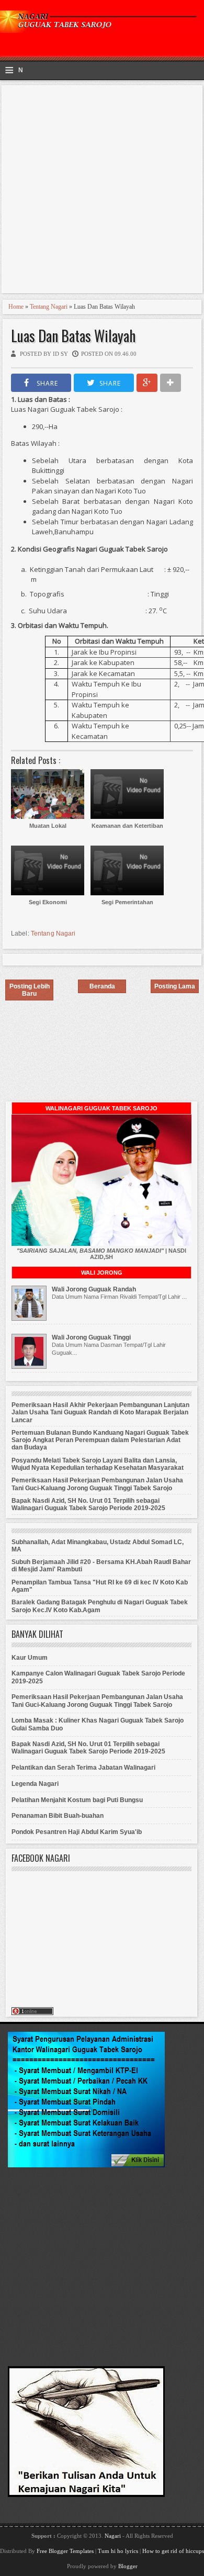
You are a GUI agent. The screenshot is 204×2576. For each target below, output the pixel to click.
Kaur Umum (30, 1658)
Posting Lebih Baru (30, 990)
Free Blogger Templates (65, 2551)
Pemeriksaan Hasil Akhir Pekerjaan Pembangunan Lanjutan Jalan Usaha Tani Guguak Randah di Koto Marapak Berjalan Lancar (100, 1413)
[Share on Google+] (147, 383)
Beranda (102, 986)
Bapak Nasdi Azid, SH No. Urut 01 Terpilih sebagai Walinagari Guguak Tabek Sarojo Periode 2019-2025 (88, 1504)
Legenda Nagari (35, 1784)
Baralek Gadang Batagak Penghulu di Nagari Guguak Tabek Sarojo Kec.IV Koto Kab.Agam (100, 1606)
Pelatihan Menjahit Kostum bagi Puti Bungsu (77, 1800)
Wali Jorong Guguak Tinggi (91, 1337)
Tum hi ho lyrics (118, 2551)
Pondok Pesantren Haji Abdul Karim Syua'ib (77, 1832)
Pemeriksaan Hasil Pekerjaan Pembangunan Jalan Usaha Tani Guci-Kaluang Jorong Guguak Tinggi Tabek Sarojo (97, 1484)
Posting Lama (175, 986)
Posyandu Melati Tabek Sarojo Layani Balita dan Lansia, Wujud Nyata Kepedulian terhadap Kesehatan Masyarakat (98, 1464)
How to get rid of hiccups (173, 2551)
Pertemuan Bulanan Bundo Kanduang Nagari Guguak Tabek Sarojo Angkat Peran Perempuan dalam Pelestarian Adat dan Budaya (100, 1440)
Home (16, 307)
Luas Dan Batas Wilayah (73, 336)
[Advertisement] (102, 190)
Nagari (114, 2536)
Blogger (128, 2566)
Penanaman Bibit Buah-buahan (58, 1816)
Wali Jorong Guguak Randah (94, 1289)
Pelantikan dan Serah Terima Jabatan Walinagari (83, 1768)
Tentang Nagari (49, 307)
